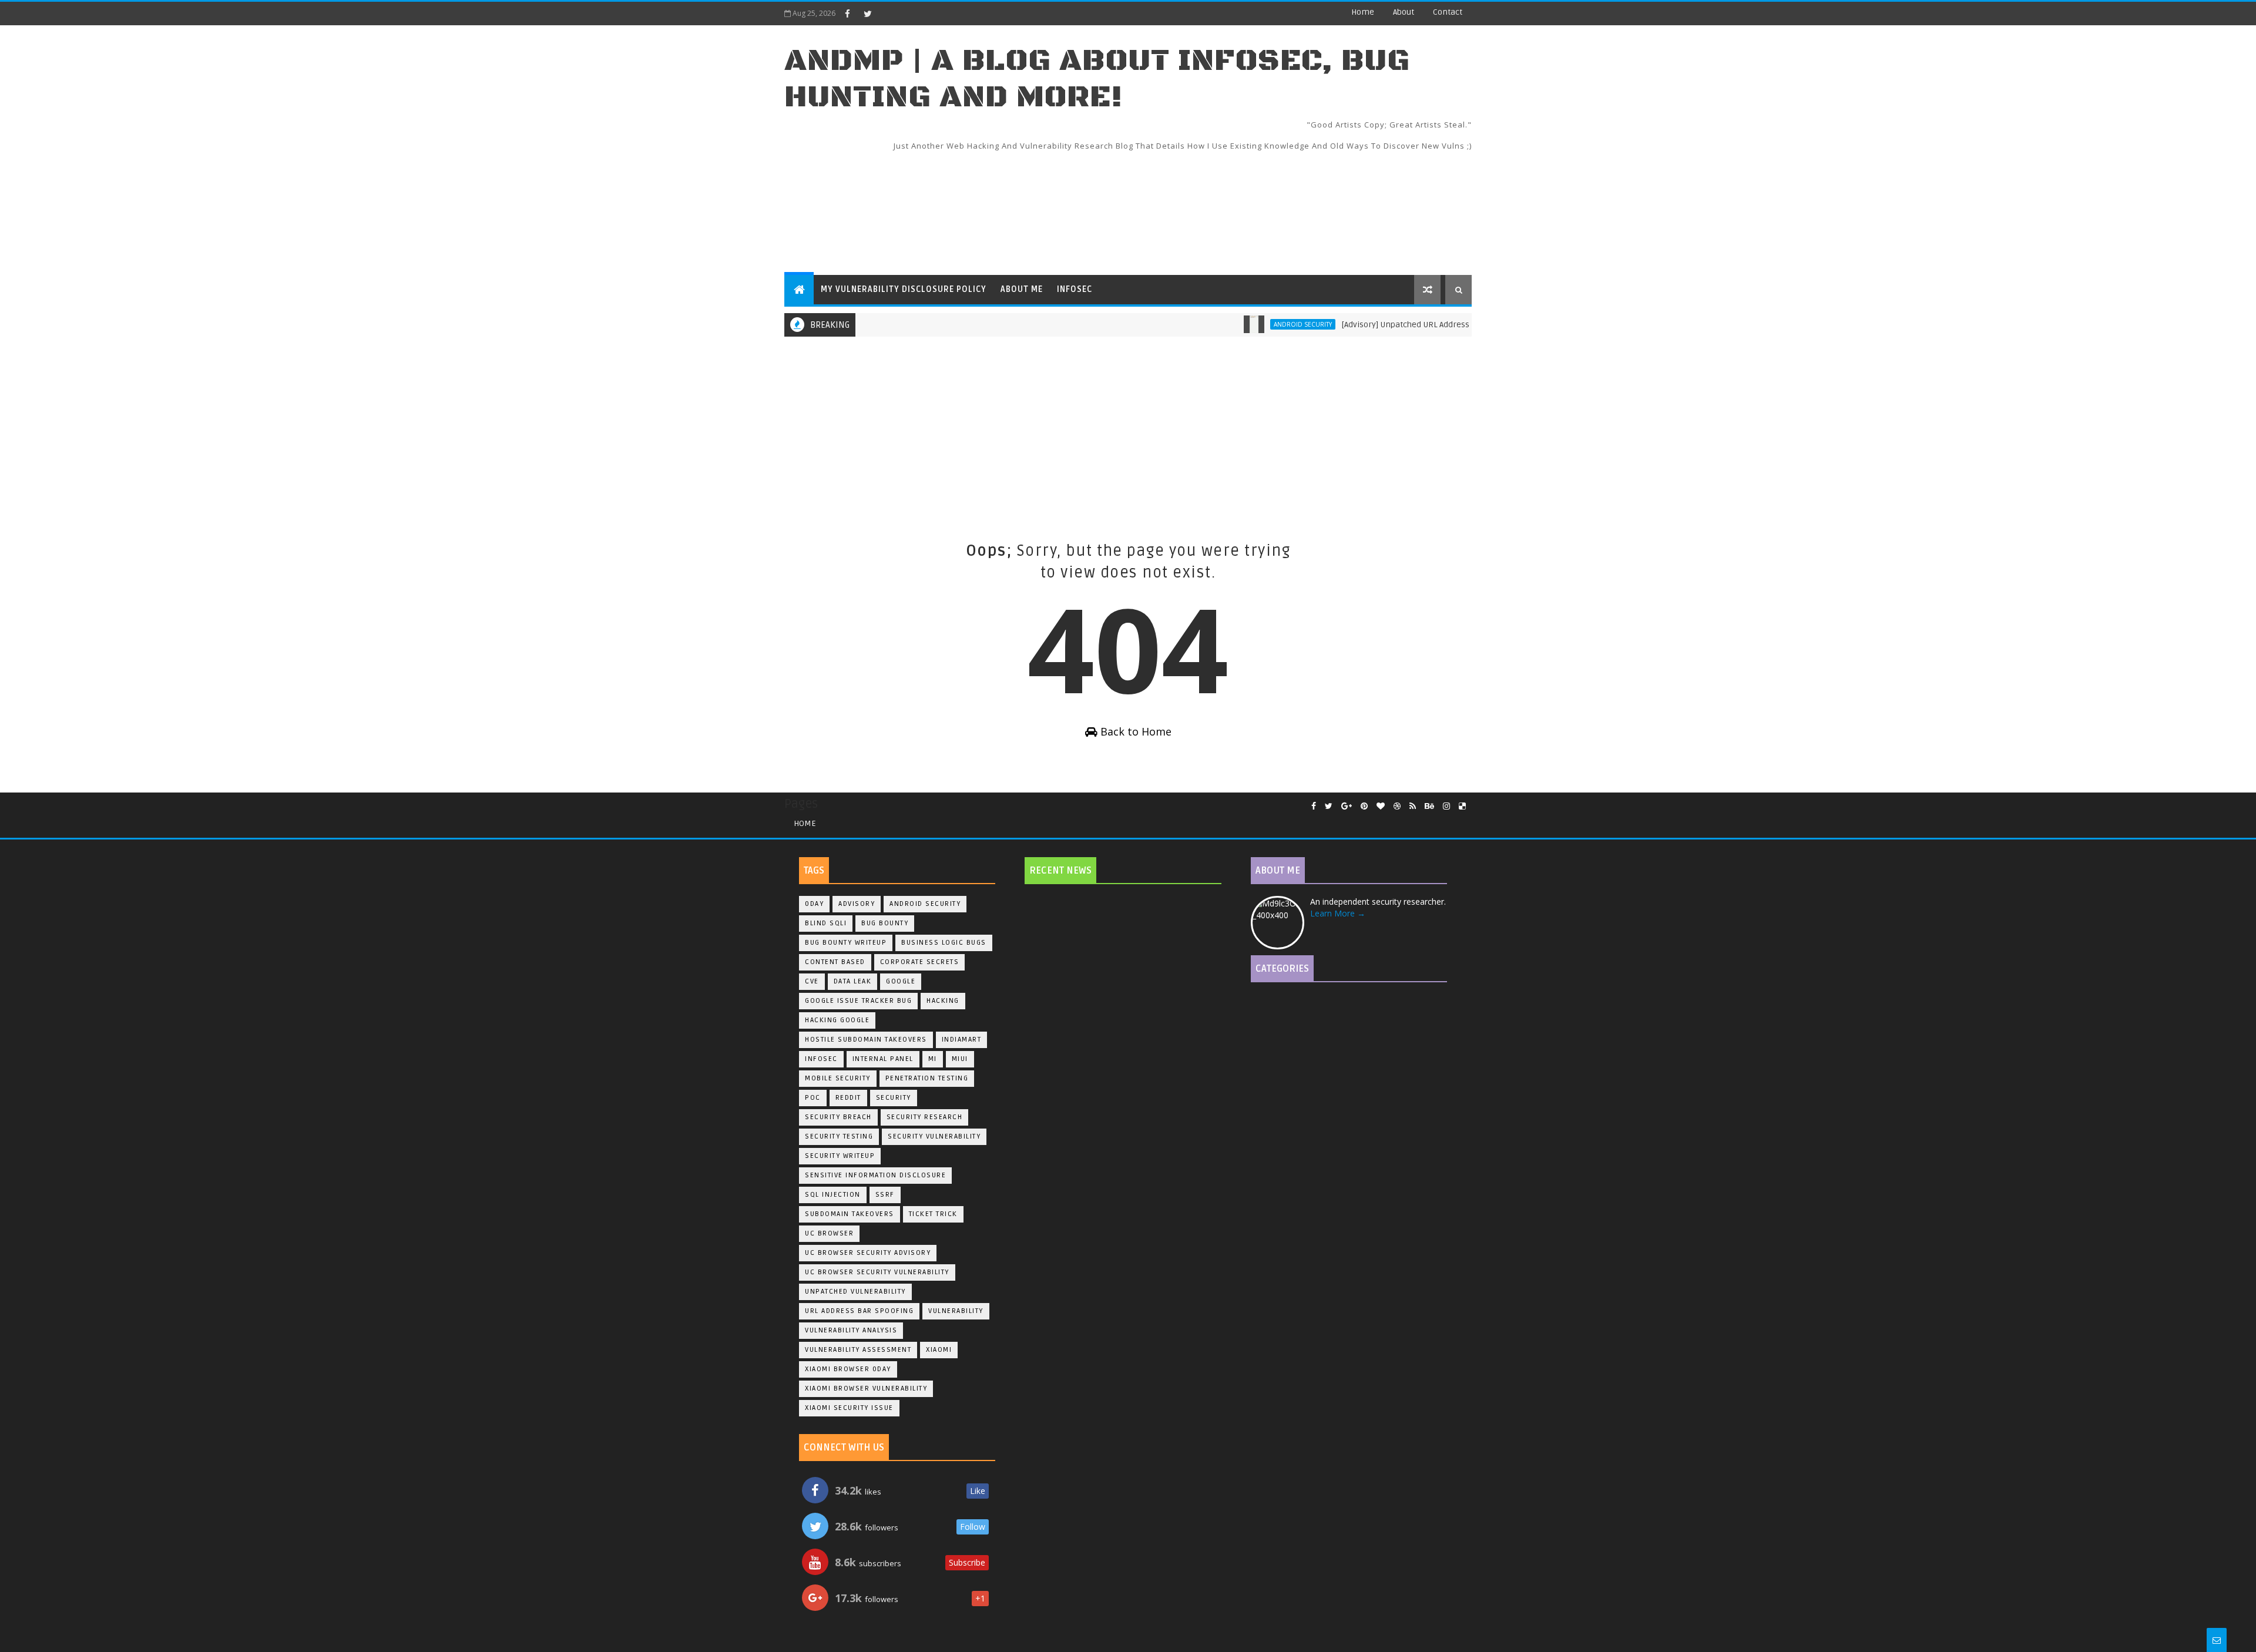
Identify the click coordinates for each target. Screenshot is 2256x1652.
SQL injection (833, 1195)
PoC (813, 1098)
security (894, 1098)
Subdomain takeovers (850, 1214)
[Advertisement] (1257, 205)
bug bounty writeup (846, 943)
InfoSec (1075, 289)
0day (814, 904)
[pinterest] (1364, 806)
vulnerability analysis (851, 1330)
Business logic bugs (944, 943)
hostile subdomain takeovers (866, 1040)
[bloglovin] (1381, 806)
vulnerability (956, 1311)
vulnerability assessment (858, 1350)
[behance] (1429, 806)
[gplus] (1347, 806)
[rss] (1413, 806)
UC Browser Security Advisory (868, 1253)
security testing (839, 1136)
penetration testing (927, 1078)
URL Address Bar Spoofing (859, 1311)
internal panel (883, 1059)
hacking (943, 1001)
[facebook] (847, 14)
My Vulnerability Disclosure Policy (904, 289)
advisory (857, 904)
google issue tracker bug (858, 1001)
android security (1254, 324)
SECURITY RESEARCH (925, 1117)
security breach (838, 1117)
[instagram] (1446, 806)
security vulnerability (934, 1136)
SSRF (885, 1195)
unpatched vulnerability (855, 1292)
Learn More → (1338, 913)
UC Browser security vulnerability (877, 1272)
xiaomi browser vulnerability (866, 1389)
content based (835, 962)
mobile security (838, 1078)
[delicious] (1462, 806)
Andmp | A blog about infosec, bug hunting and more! (1097, 79)
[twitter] (868, 14)
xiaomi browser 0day (848, 1369)
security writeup (840, 1156)
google (901, 981)
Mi (933, 1059)
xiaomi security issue (849, 1408)
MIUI (960, 1059)
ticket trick (933, 1214)
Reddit (848, 1098)
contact (1448, 12)
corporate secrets (920, 962)
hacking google (837, 1020)
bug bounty (885, 923)
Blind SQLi (826, 923)
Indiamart (962, 1040)
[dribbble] (1397, 806)
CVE (812, 981)
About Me (1022, 289)
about (1404, 12)
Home (1363, 12)
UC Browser (829, 1233)
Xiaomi (939, 1350)
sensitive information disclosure (875, 1175)
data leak (853, 981)
